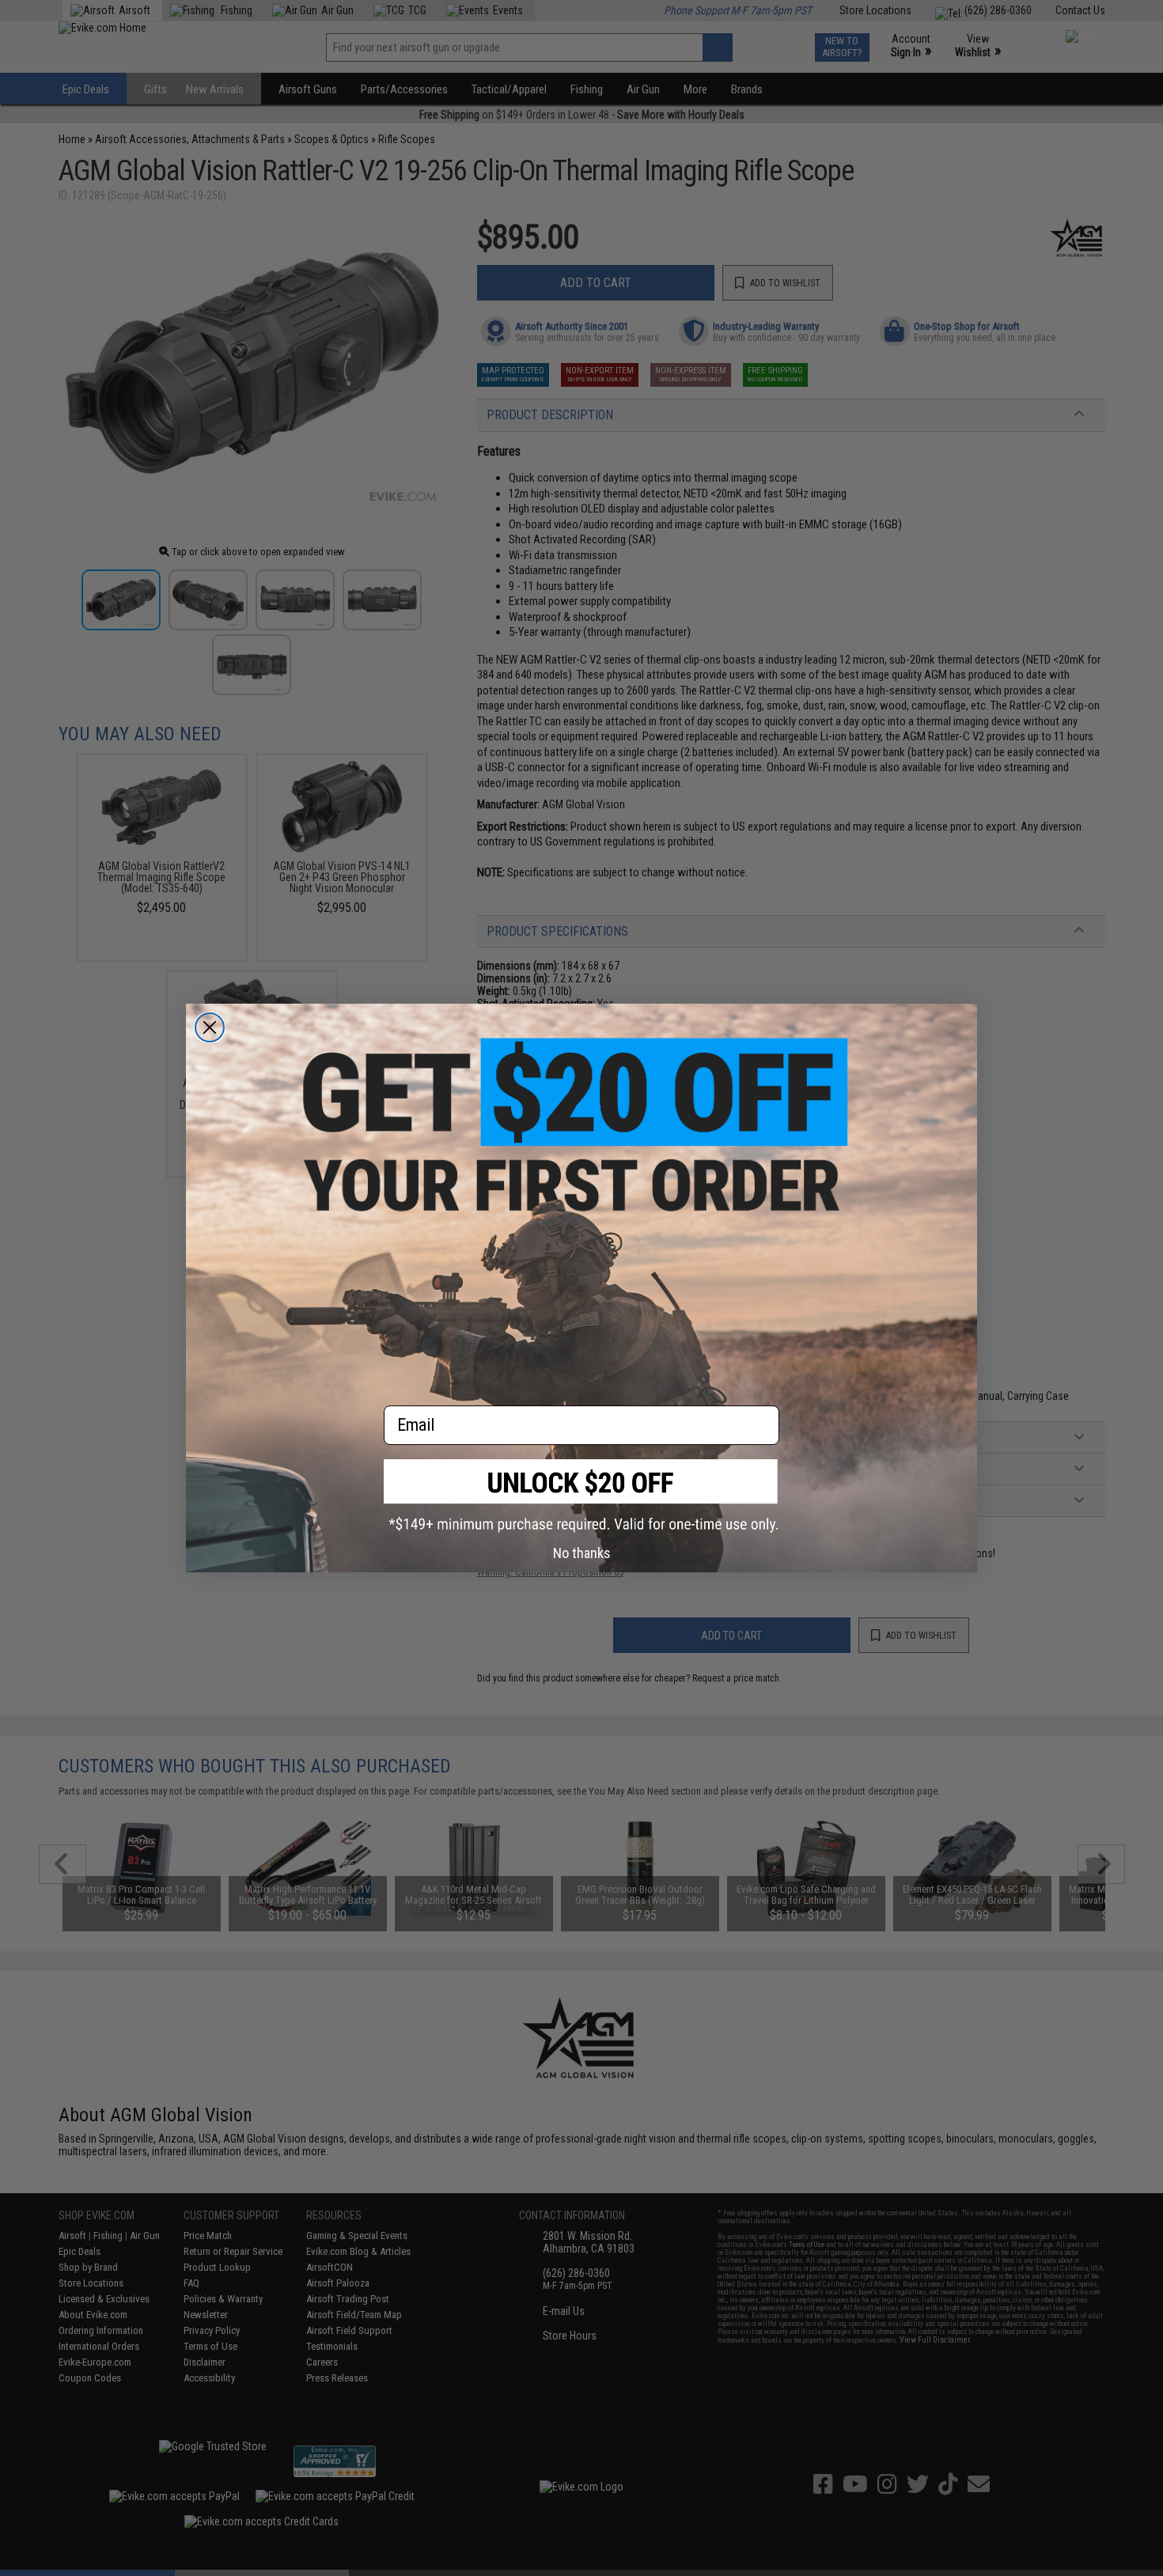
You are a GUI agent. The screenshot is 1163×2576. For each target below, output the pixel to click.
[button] (581, 1496)
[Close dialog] (210, 1027)
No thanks (582, 1553)
